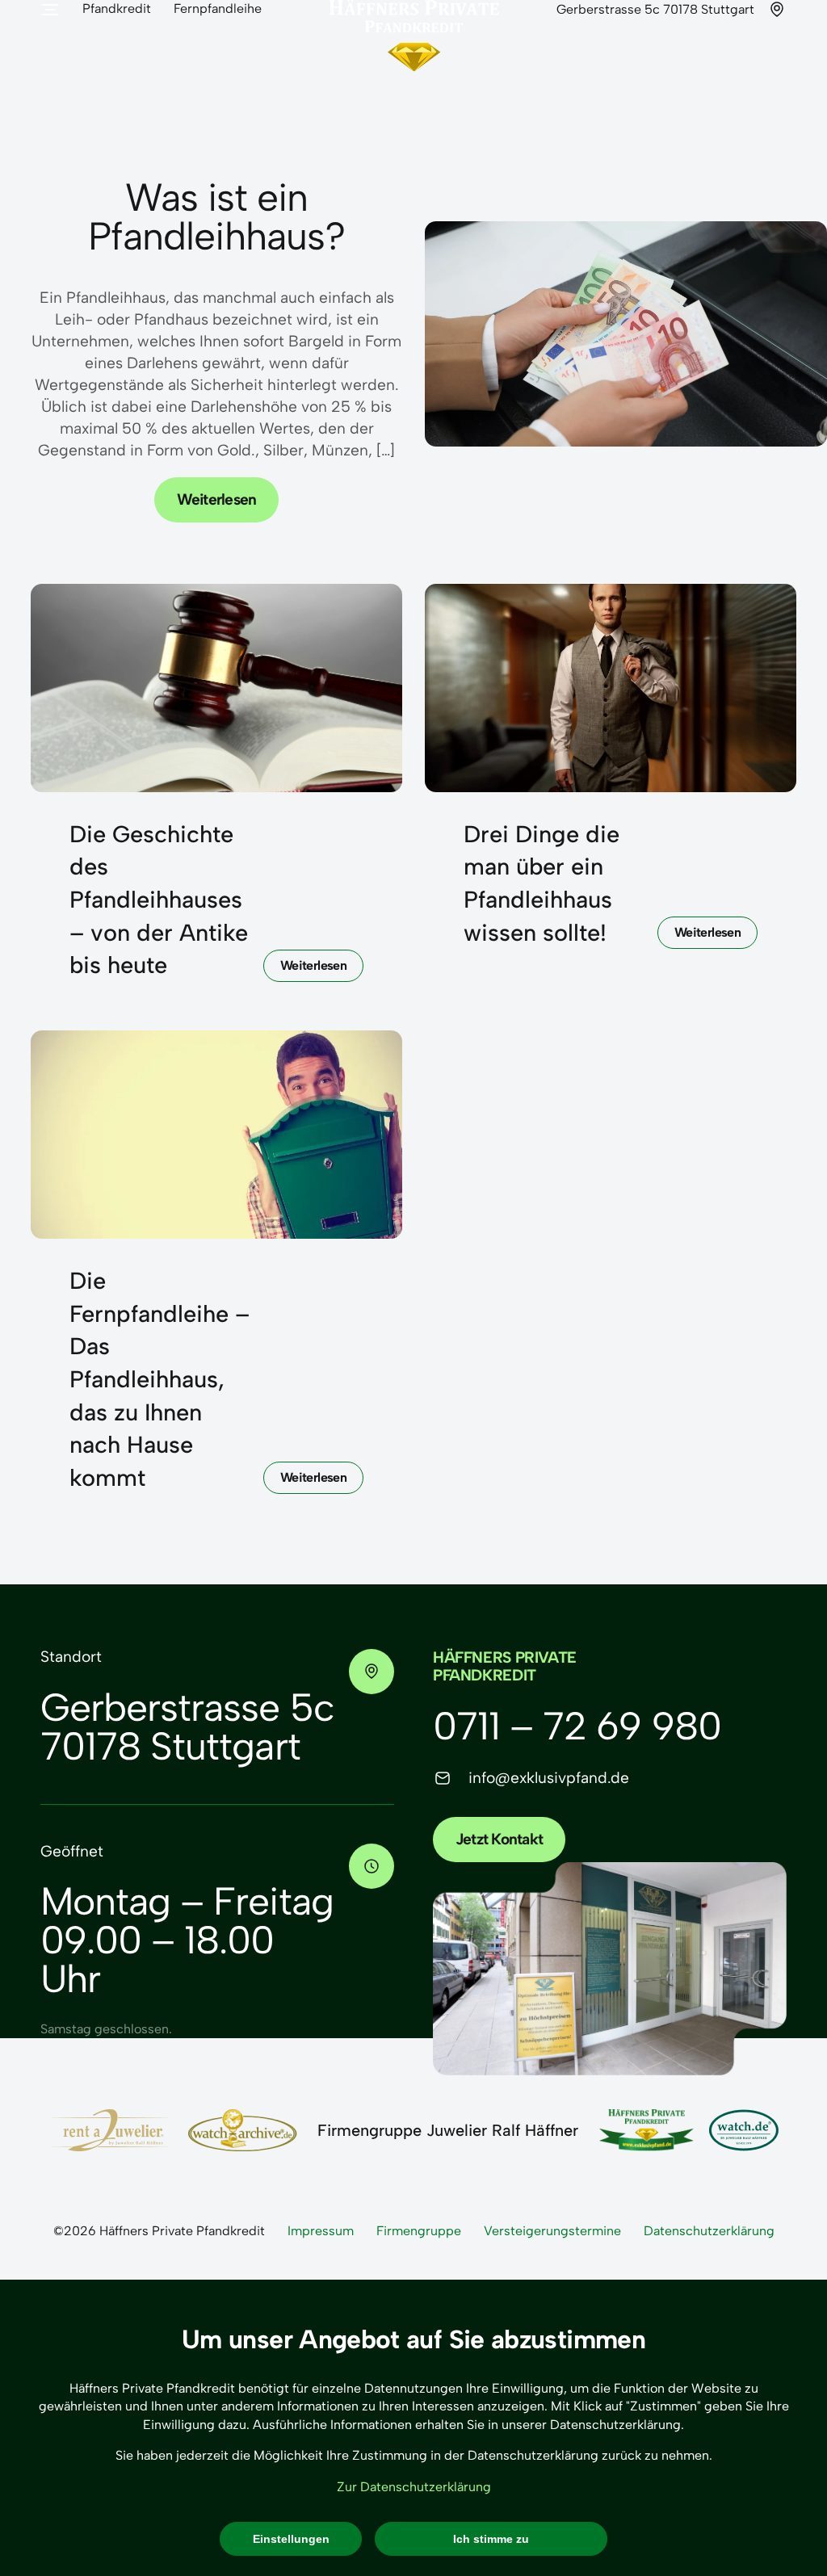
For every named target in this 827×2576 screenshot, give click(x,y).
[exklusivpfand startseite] (413, 69)
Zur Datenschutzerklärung (414, 2487)
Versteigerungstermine (552, 2231)
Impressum (321, 2231)
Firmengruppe (419, 2231)
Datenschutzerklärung (709, 2231)
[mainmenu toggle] (50, 10)
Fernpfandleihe (218, 8)
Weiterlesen (217, 499)
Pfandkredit (117, 8)
